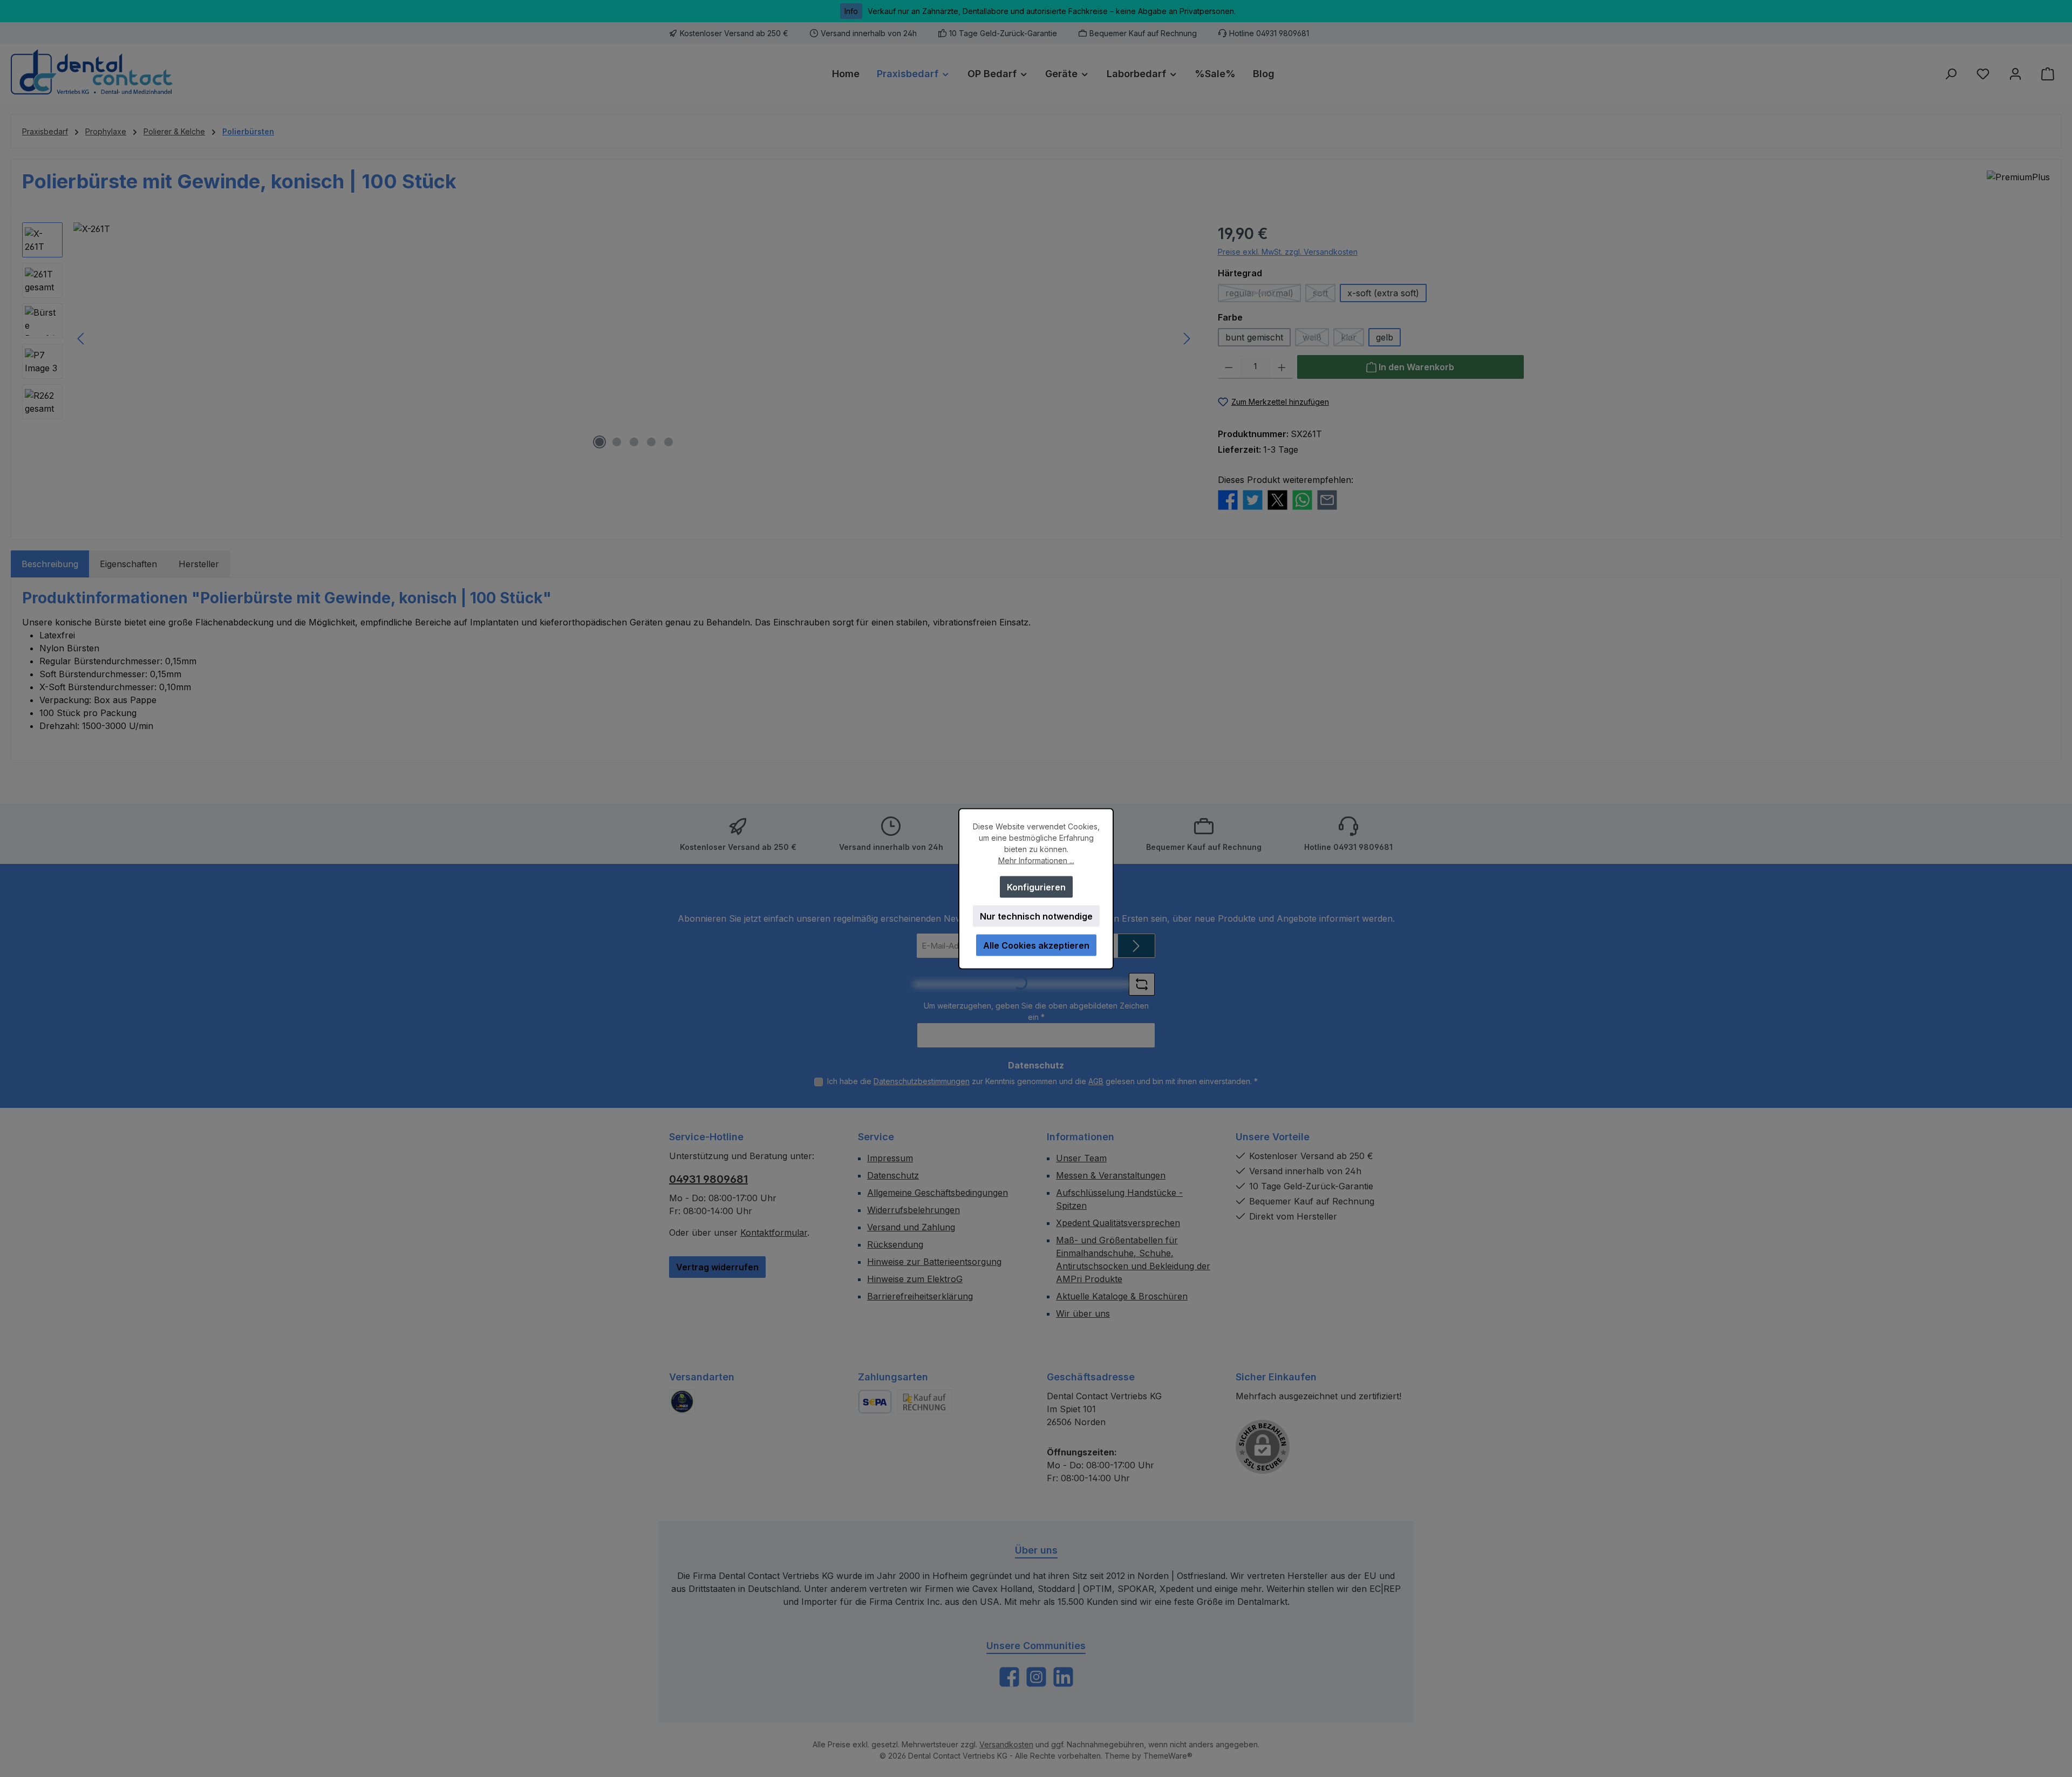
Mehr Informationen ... (1036, 860)
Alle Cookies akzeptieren (1036, 945)
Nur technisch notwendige (1036, 916)
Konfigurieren (1036, 887)
